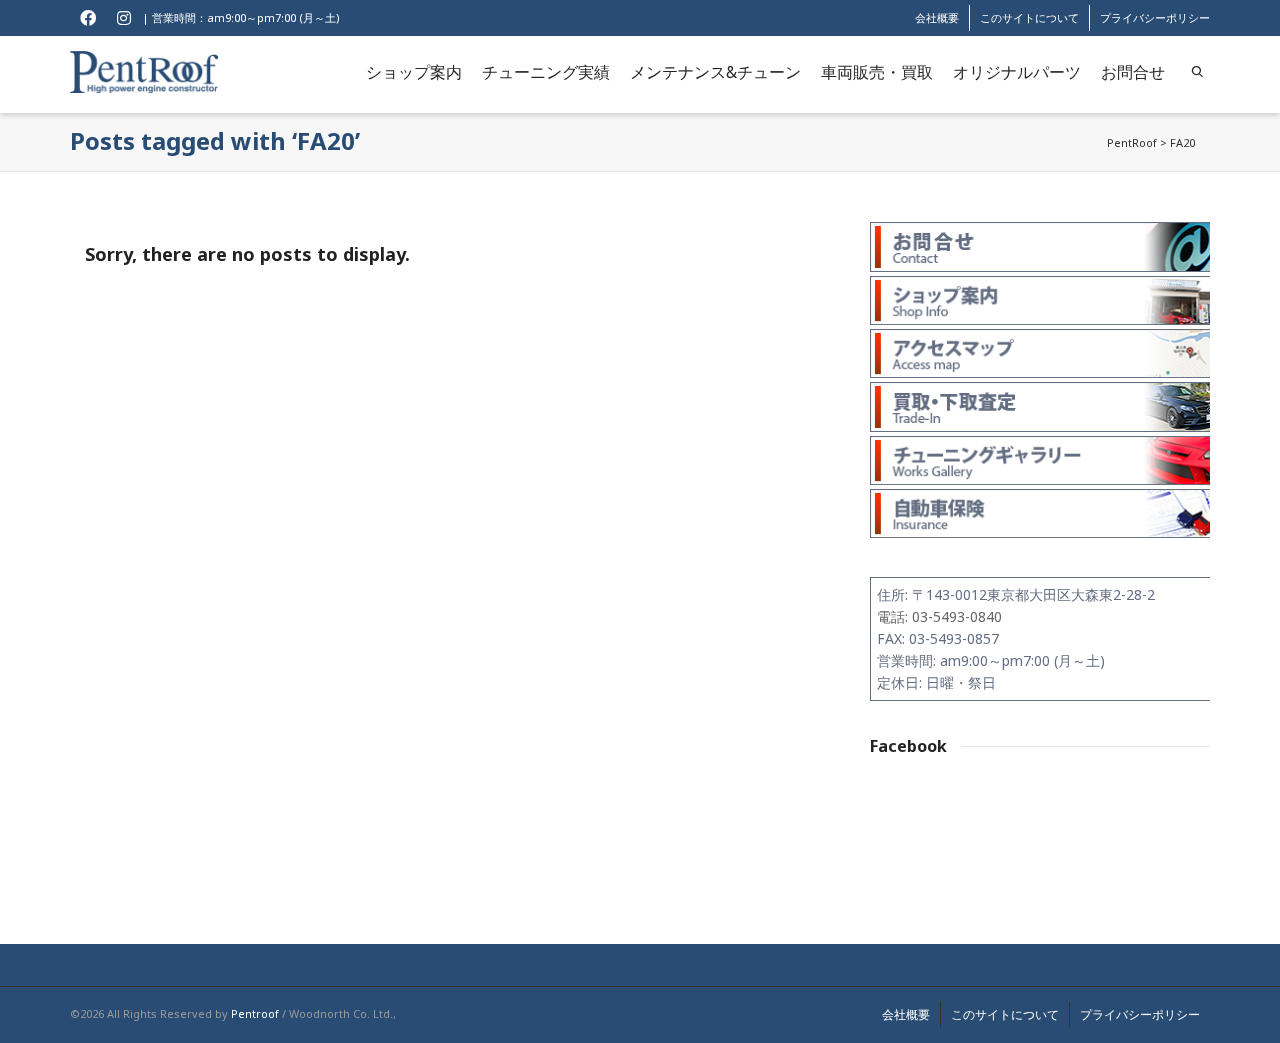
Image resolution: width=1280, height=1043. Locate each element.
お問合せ (1133, 72)
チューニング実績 (546, 72)
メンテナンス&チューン (715, 72)
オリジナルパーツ (1017, 72)
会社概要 (937, 17)
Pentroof (255, 1013)
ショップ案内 (414, 72)
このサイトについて (1029, 17)
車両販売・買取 (877, 72)
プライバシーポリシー (1155, 17)
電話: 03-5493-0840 (939, 616)
